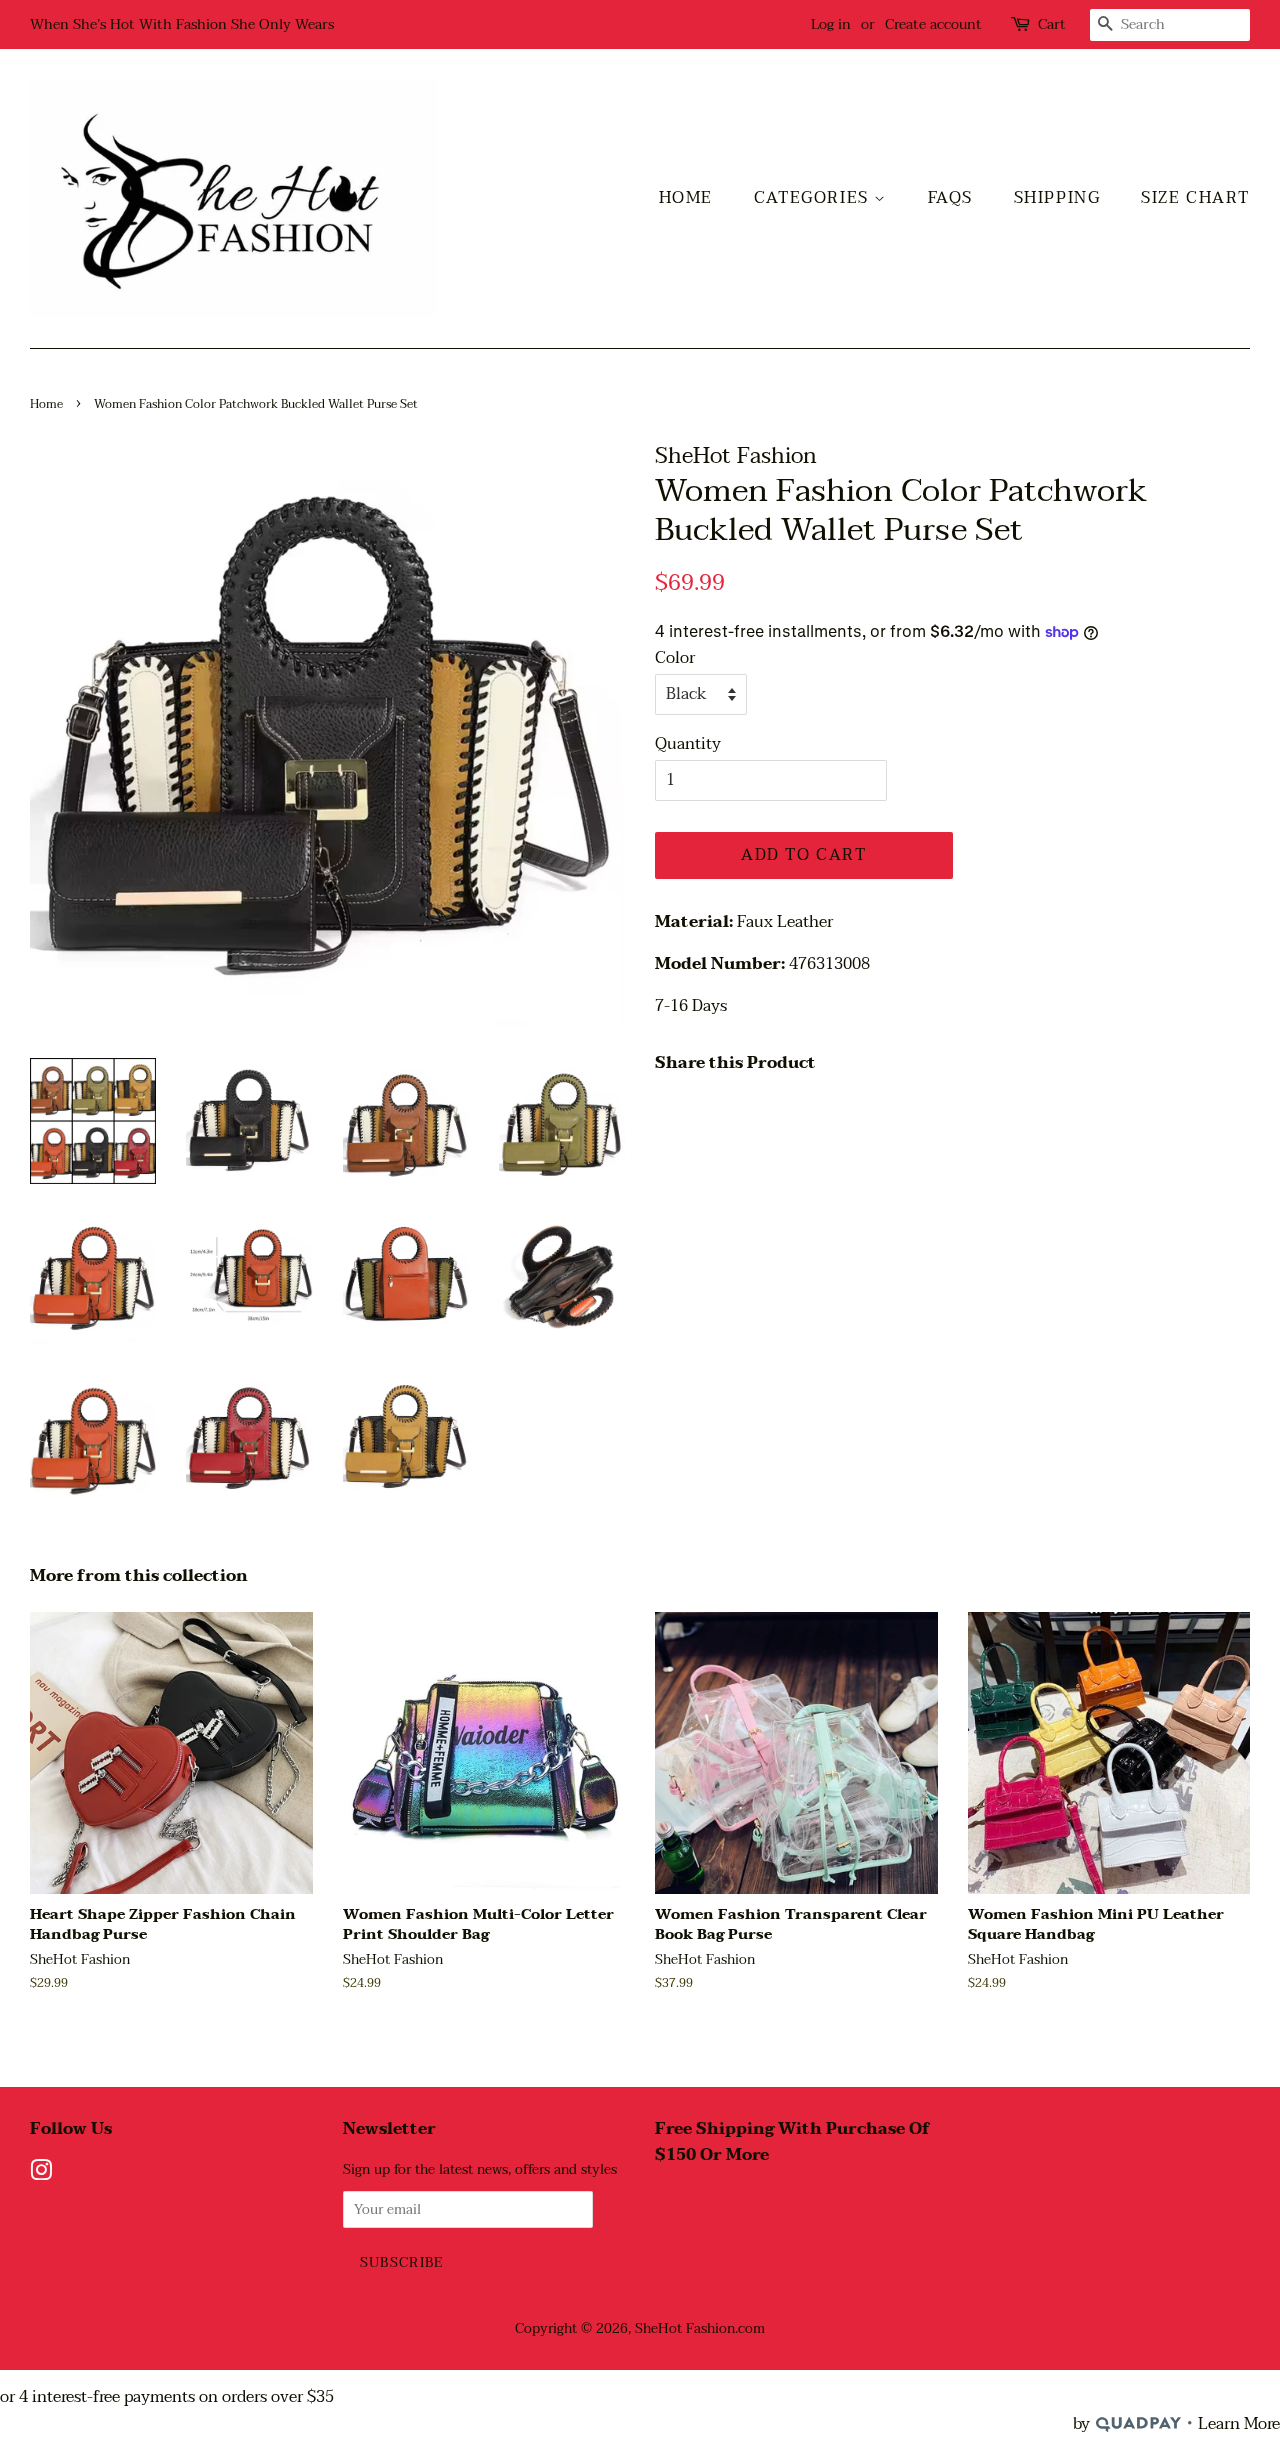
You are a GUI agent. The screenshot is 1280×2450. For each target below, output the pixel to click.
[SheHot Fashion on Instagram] (41, 2174)
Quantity (688, 744)
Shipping (1057, 198)
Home (686, 198)
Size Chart (1195, 198)
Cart (1052, 24)
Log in (831, 24)
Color (675, 658)
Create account (933, 24)
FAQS (950, 198)
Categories (814, 198)
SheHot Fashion (685, 2328)
